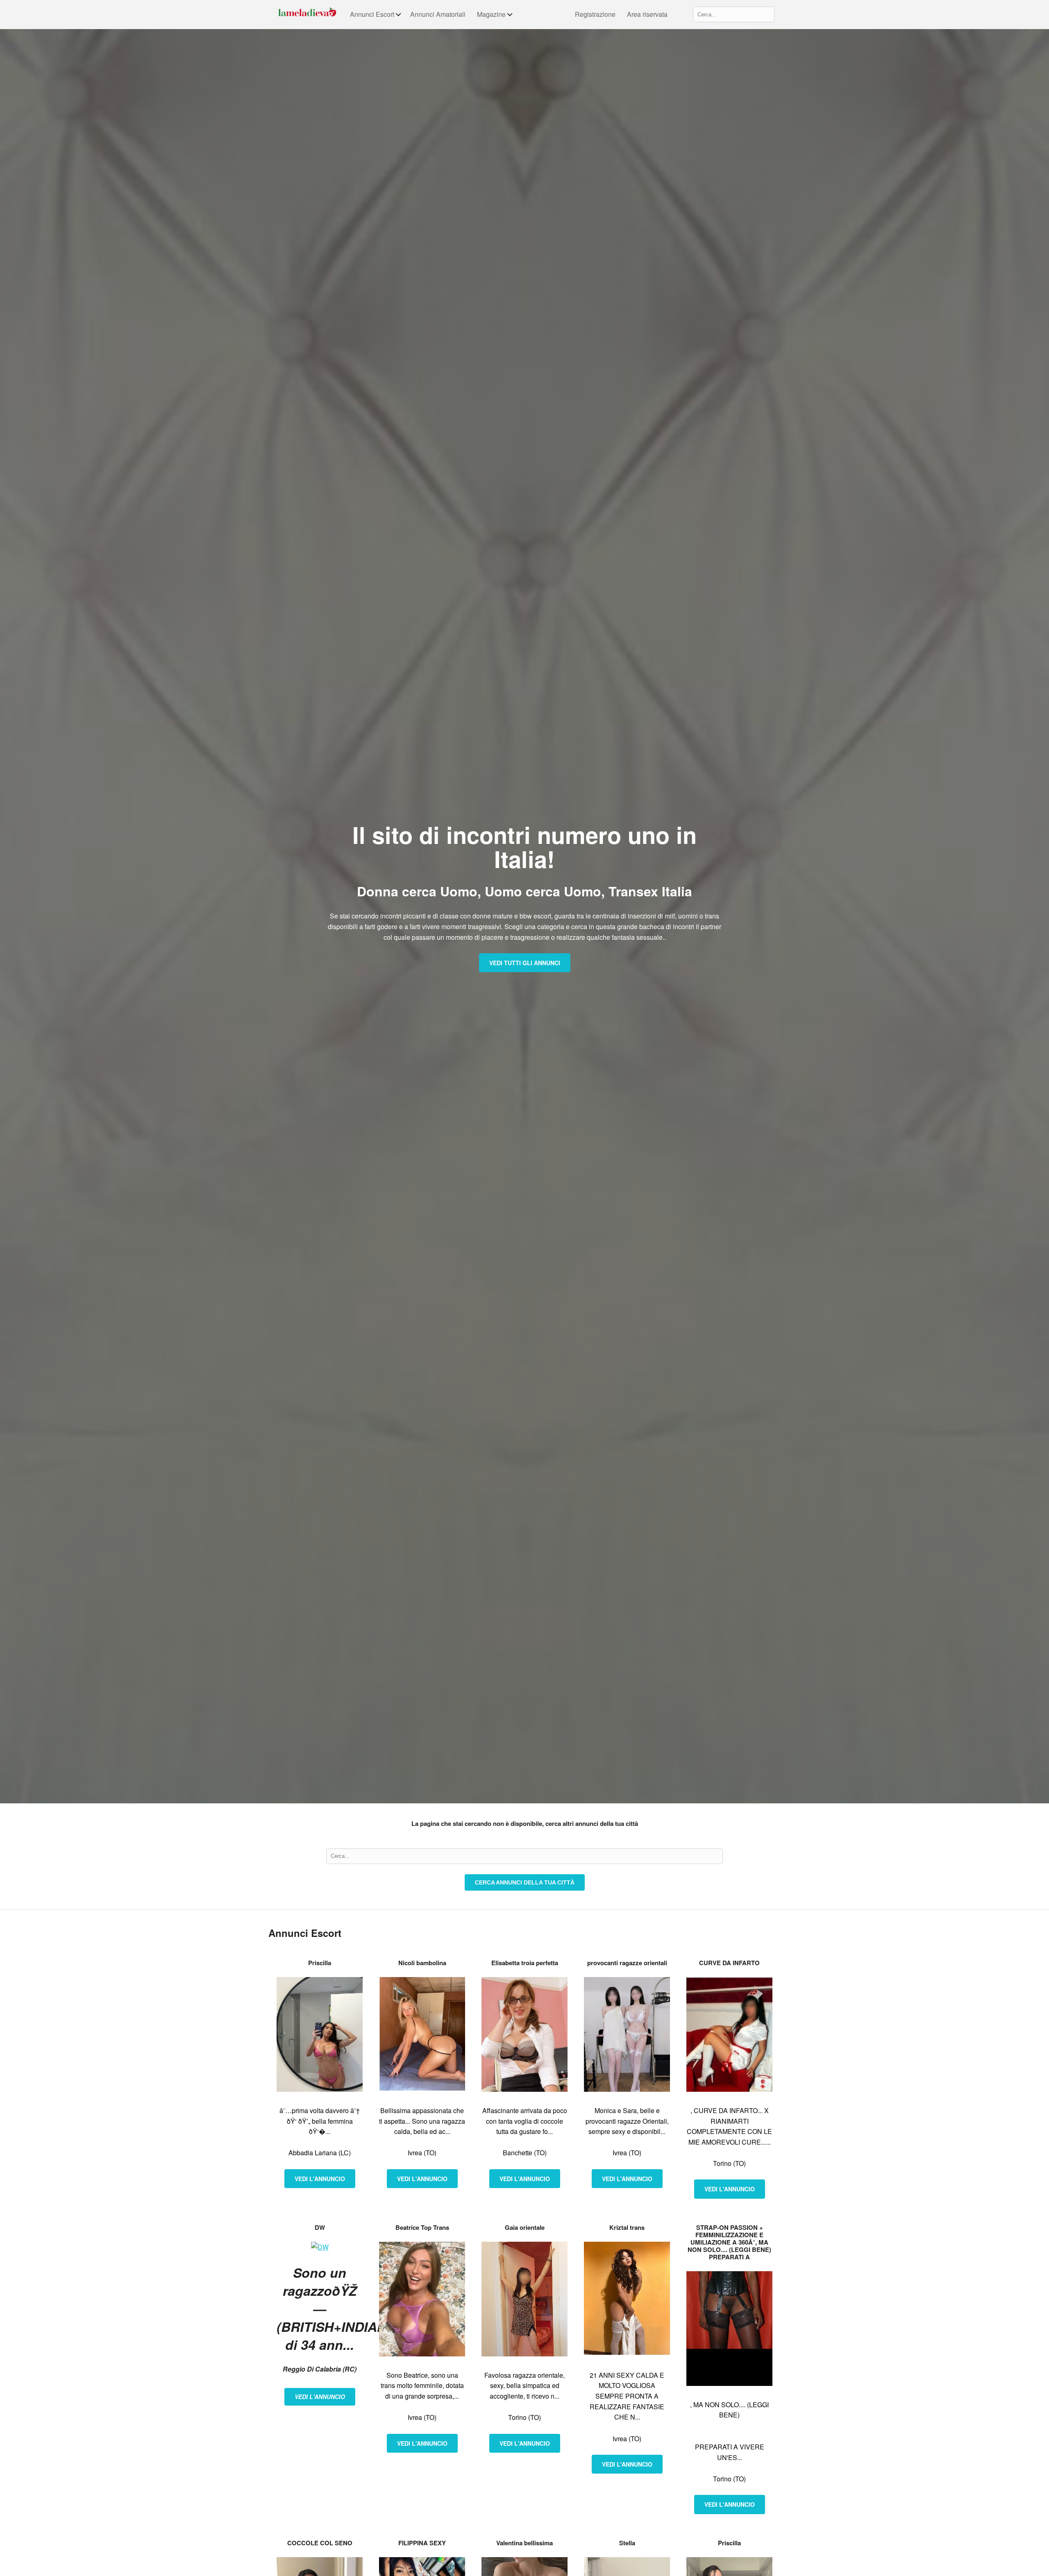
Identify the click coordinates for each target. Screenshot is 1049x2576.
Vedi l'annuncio (320, 2179)
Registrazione (595, 14)
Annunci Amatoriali (438, 14)
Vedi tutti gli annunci (525, 963)
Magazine (491, 14)
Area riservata (647, 14)
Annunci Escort (372, 14)
